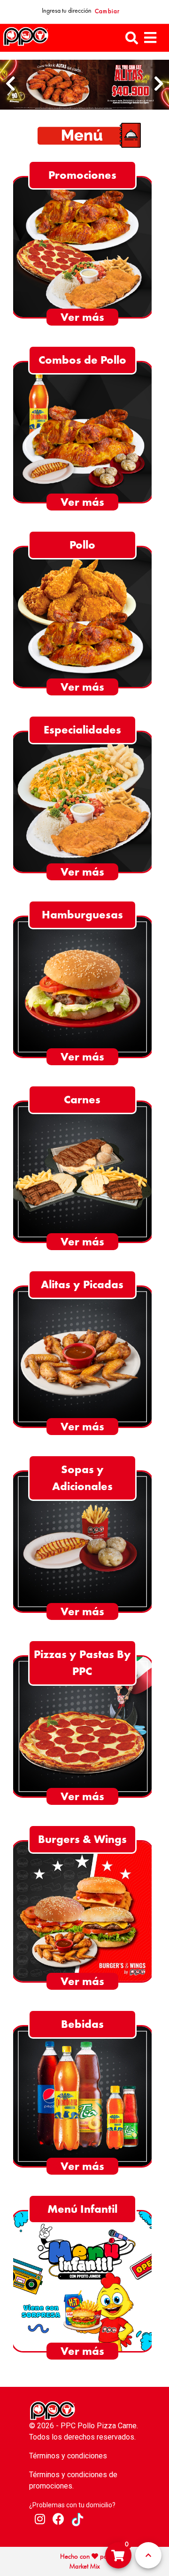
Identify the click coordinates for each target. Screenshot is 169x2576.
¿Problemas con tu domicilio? (72, 2505)
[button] (132, 38)
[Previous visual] (10, 84)
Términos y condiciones (68, 2456)
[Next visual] (159, 84)
